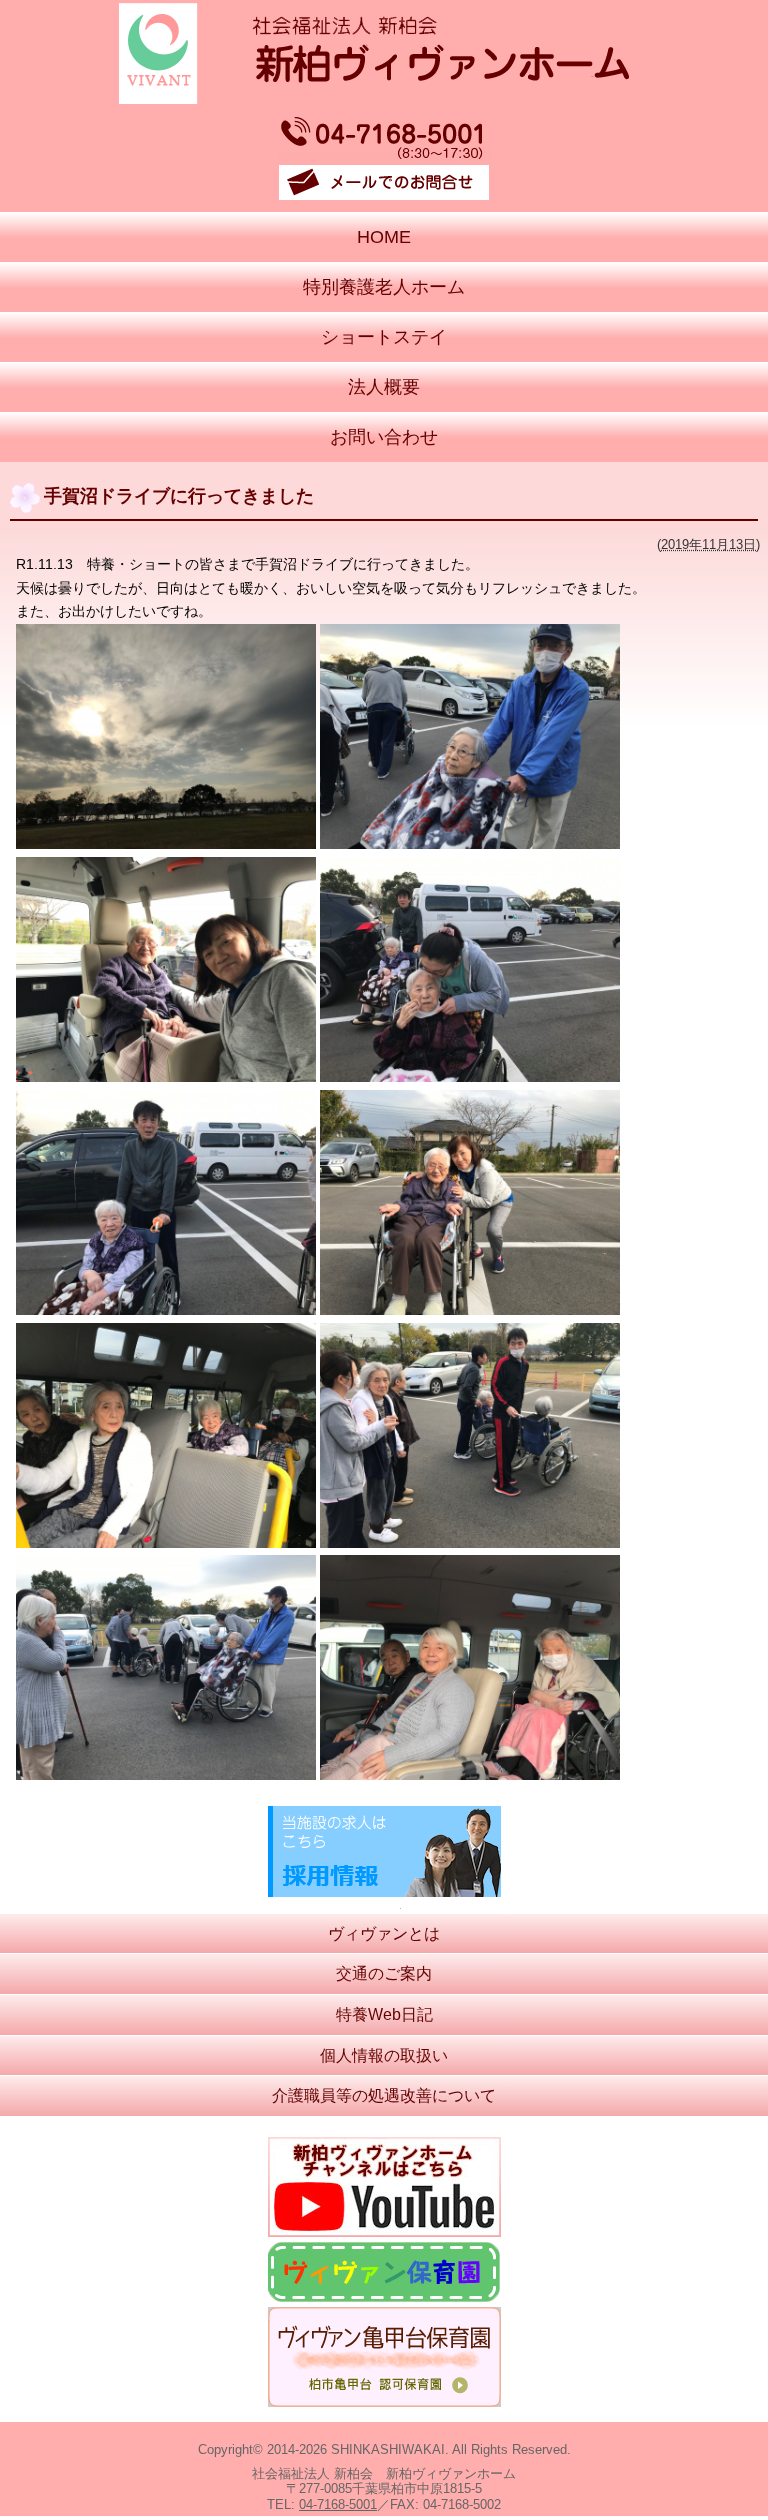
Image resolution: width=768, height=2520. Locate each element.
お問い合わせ (384, 437)
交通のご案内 (384, 1973)
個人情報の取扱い (384, 2055)
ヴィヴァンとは (384, 1933)
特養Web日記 (384, 2014)
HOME (384, 237)
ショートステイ (384, 337)
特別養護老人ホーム (384, 287)
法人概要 (384, 387)
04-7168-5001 (338, 2504)
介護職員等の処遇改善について (384, 2095)
